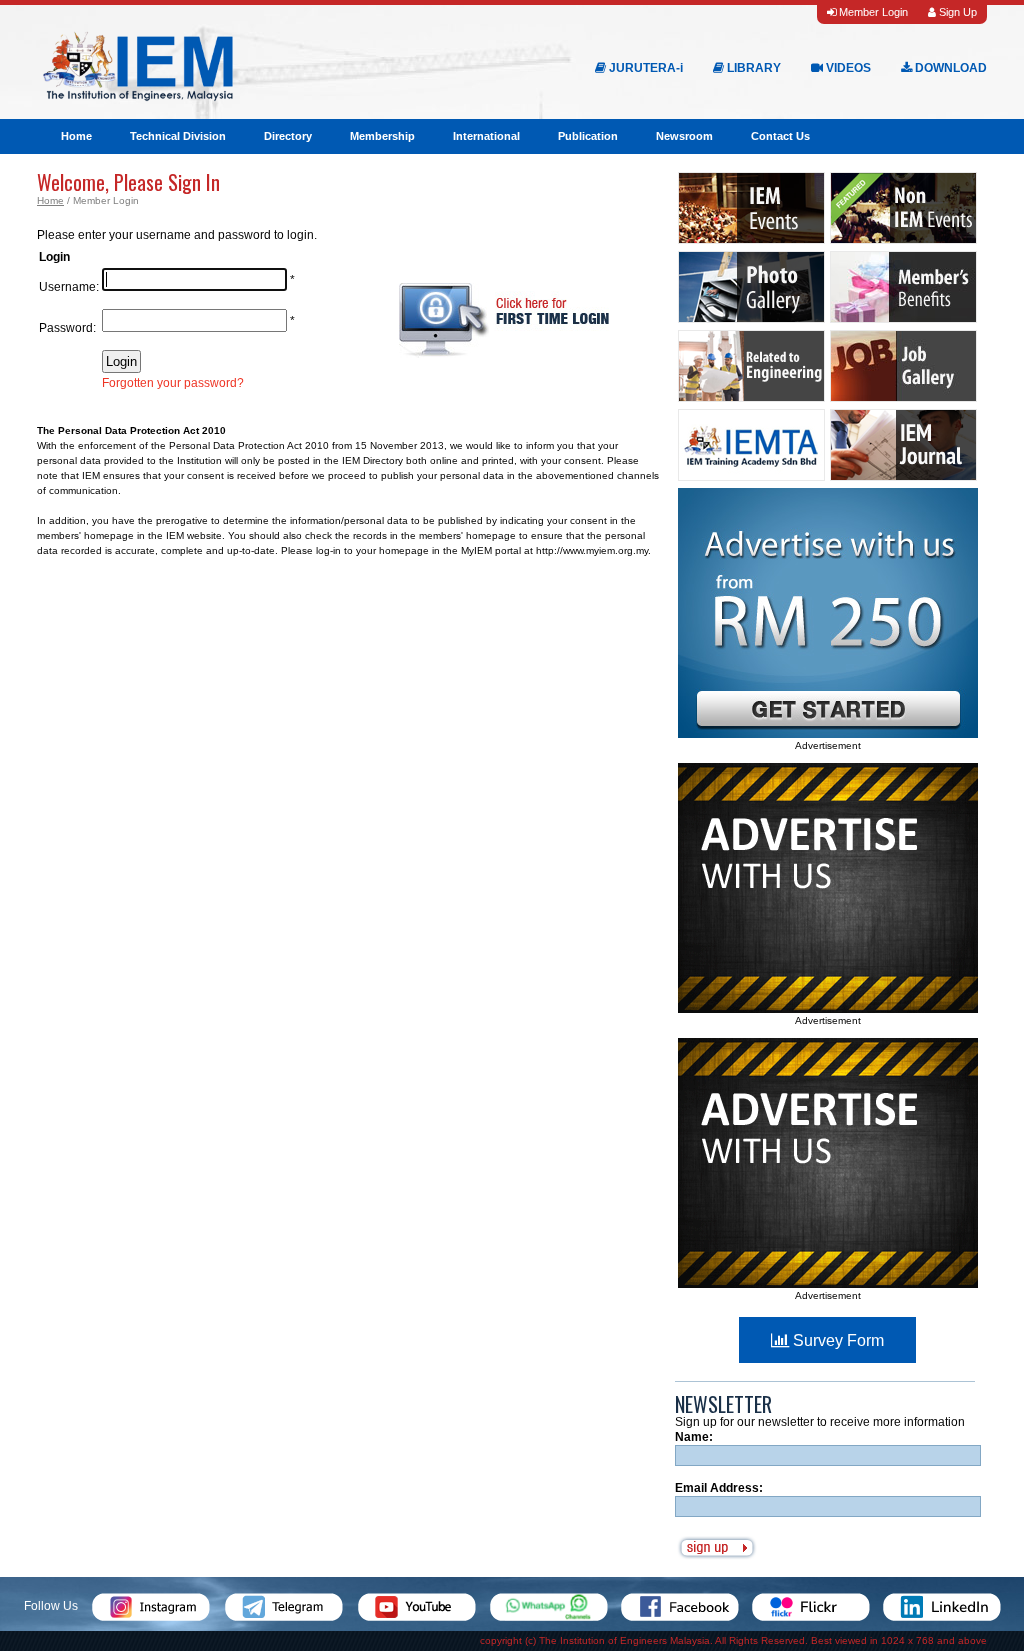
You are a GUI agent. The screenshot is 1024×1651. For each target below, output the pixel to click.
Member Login (872, 12)
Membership (382, 136)
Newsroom (684, 136)
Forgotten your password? (173, 383)
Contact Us (780, 136)
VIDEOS (847, 68)
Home (76, 136)
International (486, 136)
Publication (588, 136)
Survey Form (836, 1340)
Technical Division (178, 136)
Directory (288, 136)
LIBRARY (752, 68)
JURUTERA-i (644, 68)
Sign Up (956, 12)
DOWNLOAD (949, 68)
